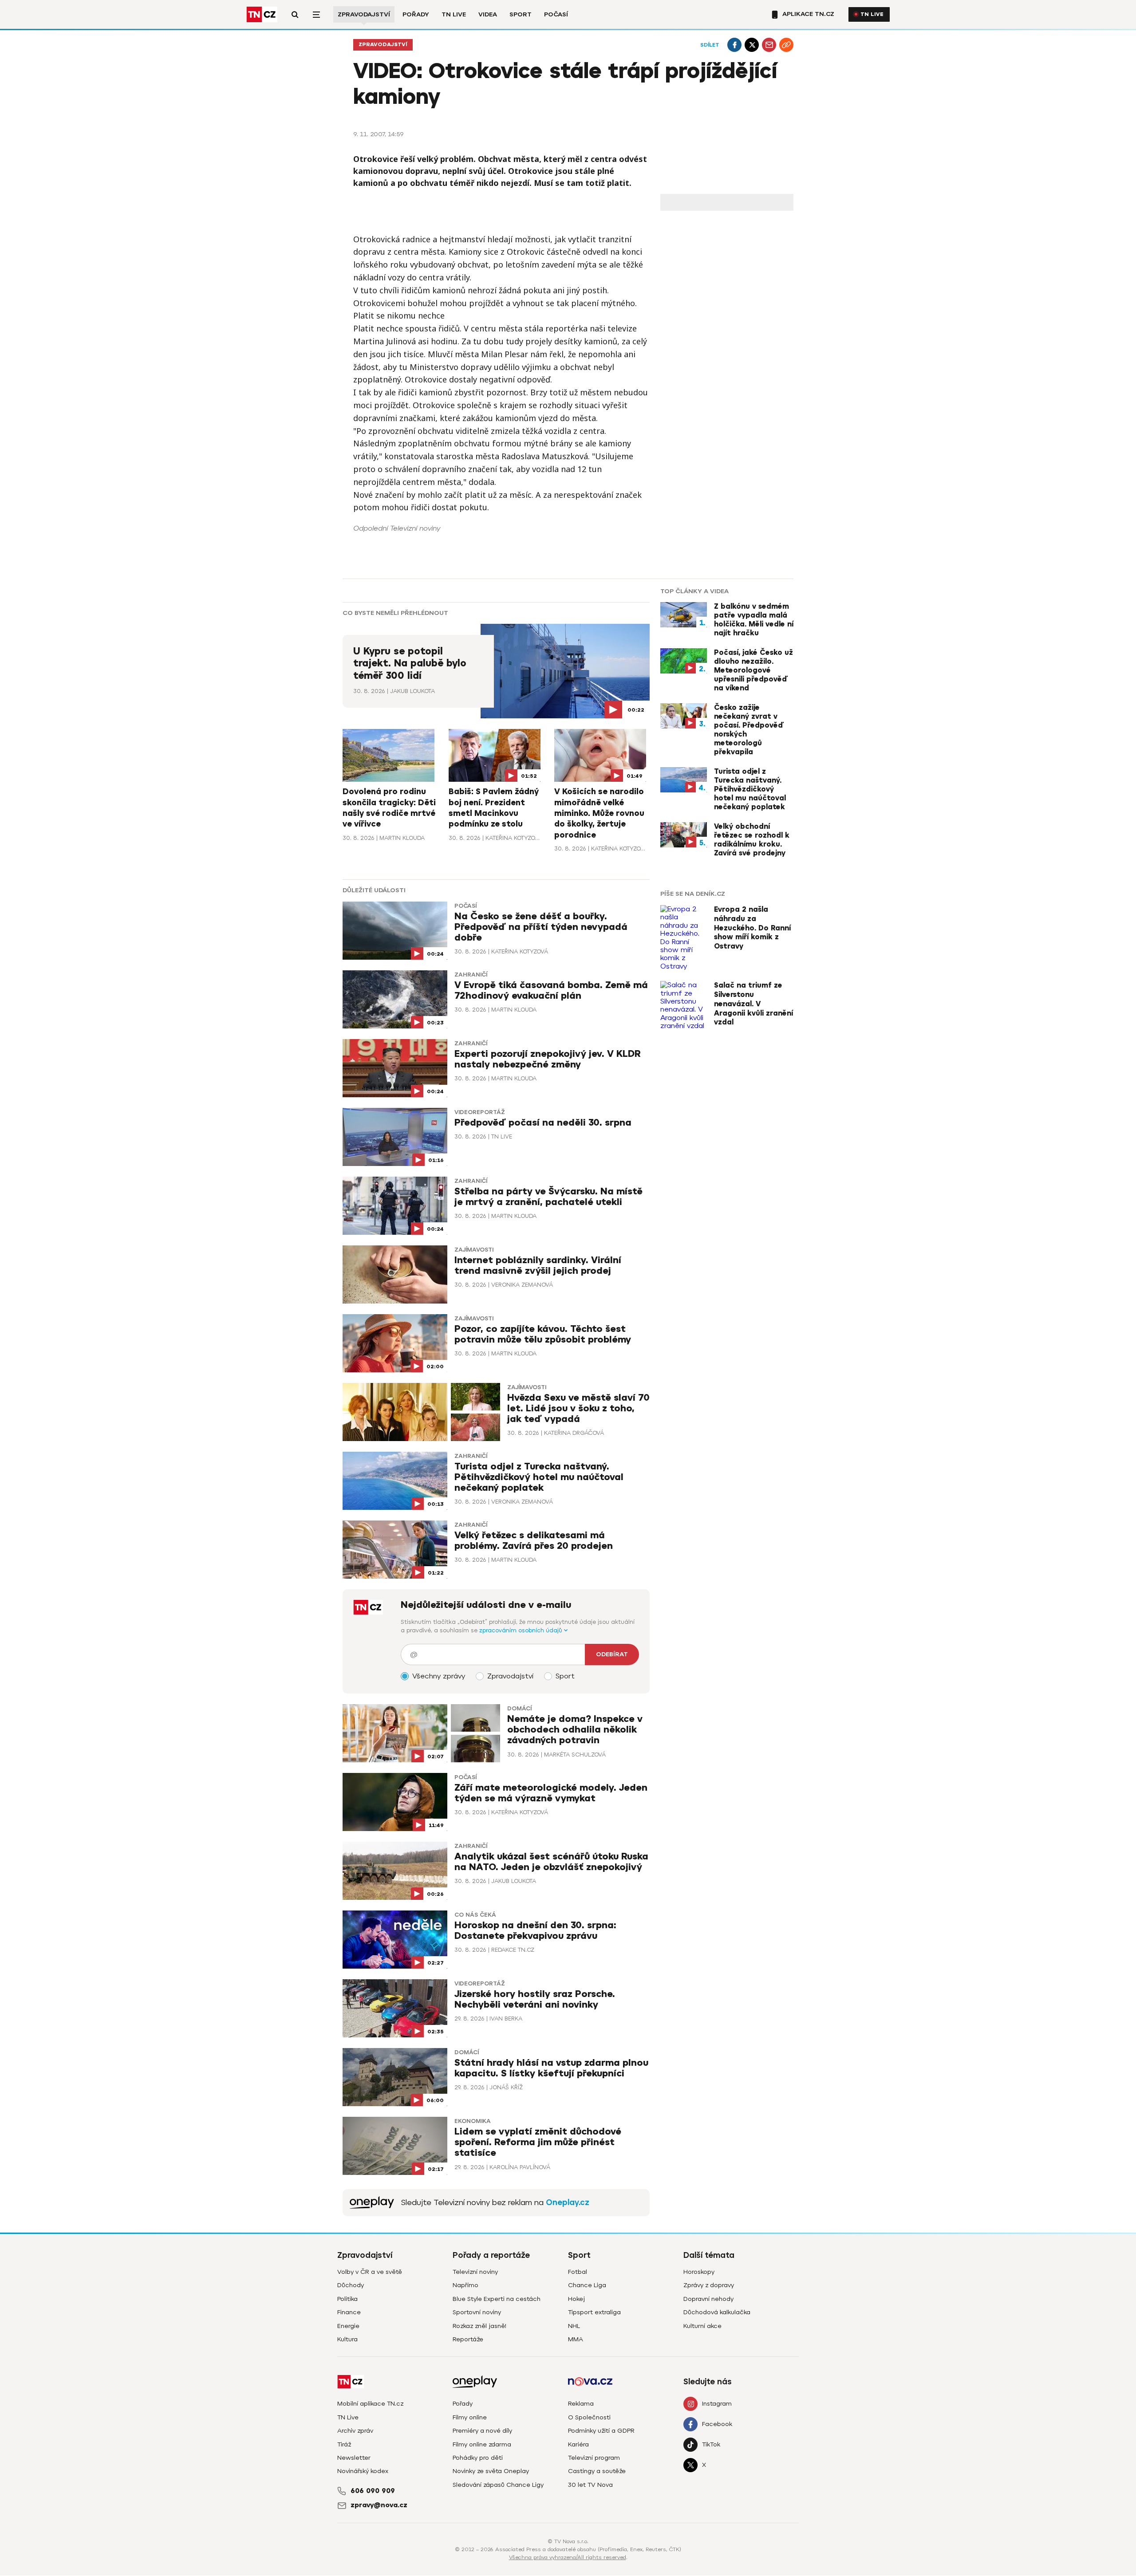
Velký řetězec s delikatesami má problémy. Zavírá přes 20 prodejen (534, 1541)
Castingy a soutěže (597, 2471)
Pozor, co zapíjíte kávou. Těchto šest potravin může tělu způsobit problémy (543, 1334)
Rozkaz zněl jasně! (479, 2326)
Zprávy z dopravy (709, 2285)
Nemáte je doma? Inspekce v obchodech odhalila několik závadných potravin (575, 1730)
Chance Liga (587, 2285)
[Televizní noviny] (372, 2203)
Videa (488, 14)
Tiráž (344, 2444)
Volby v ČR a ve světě (370, 2272)
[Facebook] (734, 45)
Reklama (581, 2404)
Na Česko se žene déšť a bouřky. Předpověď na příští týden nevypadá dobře (541, 927)
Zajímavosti (474, 1250)
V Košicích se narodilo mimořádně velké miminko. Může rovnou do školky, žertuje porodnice (599, 813)
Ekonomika (473, 2121)
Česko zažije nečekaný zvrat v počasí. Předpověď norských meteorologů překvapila (749, 730)
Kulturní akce (702, 2326)
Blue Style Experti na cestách (497, 2299)
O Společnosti (589, 2417)
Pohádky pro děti (478, 2458)
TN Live (454, 14)
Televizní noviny (475, 2272)
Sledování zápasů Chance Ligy (498, 2485)
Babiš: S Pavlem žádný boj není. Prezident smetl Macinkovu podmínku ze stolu (494, 808)
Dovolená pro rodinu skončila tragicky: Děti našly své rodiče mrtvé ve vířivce (389, 808)
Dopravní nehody (708, 2299)
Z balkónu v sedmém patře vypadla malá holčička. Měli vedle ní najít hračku (754, 620)
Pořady (416, 14)
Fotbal (578, 2272)
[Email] (769, 45)
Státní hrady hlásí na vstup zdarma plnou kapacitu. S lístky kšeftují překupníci (551, 2068)
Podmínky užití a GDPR (601, 2431)
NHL (574, 2326)
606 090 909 (373, 2491)
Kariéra (578, 2444)
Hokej (576, 2299)
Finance (349, 2312)
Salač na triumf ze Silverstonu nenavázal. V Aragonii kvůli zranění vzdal (753, 1004)
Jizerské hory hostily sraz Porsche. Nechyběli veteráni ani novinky (535, 1999)
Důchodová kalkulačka (717, 2312)
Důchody (351, 2285)
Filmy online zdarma (482, 2444)
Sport (521, 14)
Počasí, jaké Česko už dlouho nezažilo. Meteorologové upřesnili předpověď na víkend (753, 670)
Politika (347, 2299)
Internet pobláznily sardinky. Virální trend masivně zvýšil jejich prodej (538, 1266)
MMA (576, 2339)
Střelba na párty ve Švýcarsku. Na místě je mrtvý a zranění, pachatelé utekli (548, 1197)
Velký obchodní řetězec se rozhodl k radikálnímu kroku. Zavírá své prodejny (752, 840)
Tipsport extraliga (594, 2312)
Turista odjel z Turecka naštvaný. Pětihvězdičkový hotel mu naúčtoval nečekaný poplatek (539, 1477)
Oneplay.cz (568, 2202)
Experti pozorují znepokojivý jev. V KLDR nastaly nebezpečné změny (548, 1059)
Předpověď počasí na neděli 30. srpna (543, 1123)
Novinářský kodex (363, 2471)
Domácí (519, 1709)
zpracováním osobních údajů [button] (522, 1630)
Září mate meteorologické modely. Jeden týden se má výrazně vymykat (551, 1793)
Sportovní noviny (477, 2312)
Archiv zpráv (355, 2431)
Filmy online (470, 2417)
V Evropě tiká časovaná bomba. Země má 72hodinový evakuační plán (551, 991)
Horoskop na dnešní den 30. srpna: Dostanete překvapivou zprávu (535, 1931)
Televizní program (594, 2458)
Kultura (347, 2339)
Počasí (556, 14)
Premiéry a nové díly (482, 2431)
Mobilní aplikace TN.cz (370, 2404)
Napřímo (465, 2285)
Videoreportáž (480, 1112)
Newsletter (354, 2458)
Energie (348, 2326)
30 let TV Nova (590, 2485)
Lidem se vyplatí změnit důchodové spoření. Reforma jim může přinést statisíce (538, 2142)
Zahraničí (471, 975)
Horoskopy (699, 2272)
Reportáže (468, 2339)
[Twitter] (752, 45)
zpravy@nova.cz (379, 2505)
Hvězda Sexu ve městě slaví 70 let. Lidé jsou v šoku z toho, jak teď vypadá (578, 1408)
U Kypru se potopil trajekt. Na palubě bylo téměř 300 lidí (410, 664)
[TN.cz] (262, 14)
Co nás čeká (475, 1915)
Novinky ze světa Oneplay (491, 2471)
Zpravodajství (364, 14)
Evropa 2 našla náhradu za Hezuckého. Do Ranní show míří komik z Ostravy (752, 928)
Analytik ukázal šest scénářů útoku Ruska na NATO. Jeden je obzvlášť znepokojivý (551, 1862)
